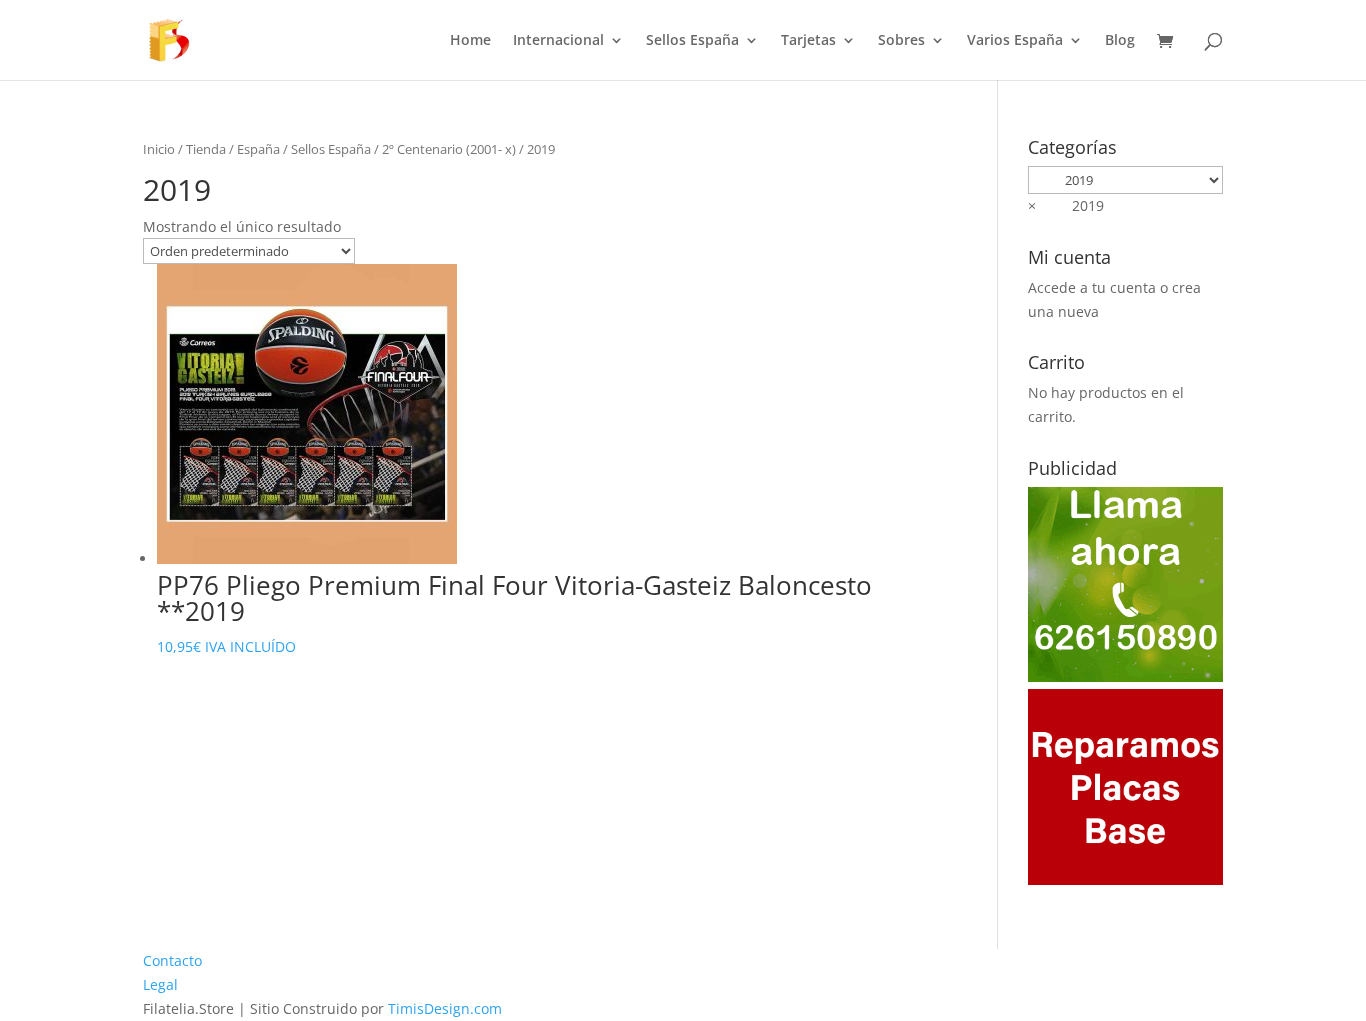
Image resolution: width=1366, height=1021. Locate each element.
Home (470, 41)
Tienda (206, 149)
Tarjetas (808, 41)
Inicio (159, 149)
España (258, 149)
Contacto (172, 960)
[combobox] (1066, 205)
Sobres (901, 41)
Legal (160, 984)
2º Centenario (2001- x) (449, 149)
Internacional (558, 41)
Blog (1120, 41)
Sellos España (692, 41)
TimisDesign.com (445, 1008)
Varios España (1015, 41)
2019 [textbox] (1066, 205)
